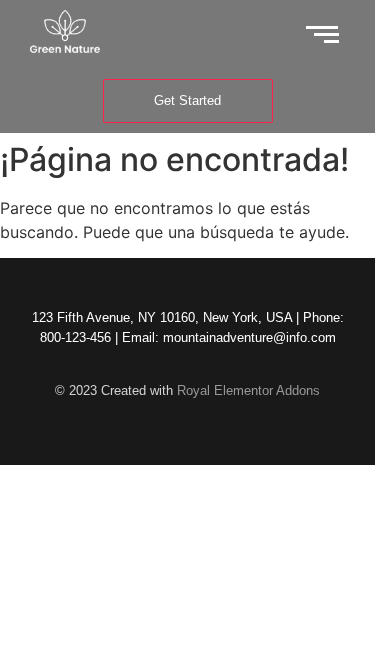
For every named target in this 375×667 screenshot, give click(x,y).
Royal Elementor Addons (248, 390)
